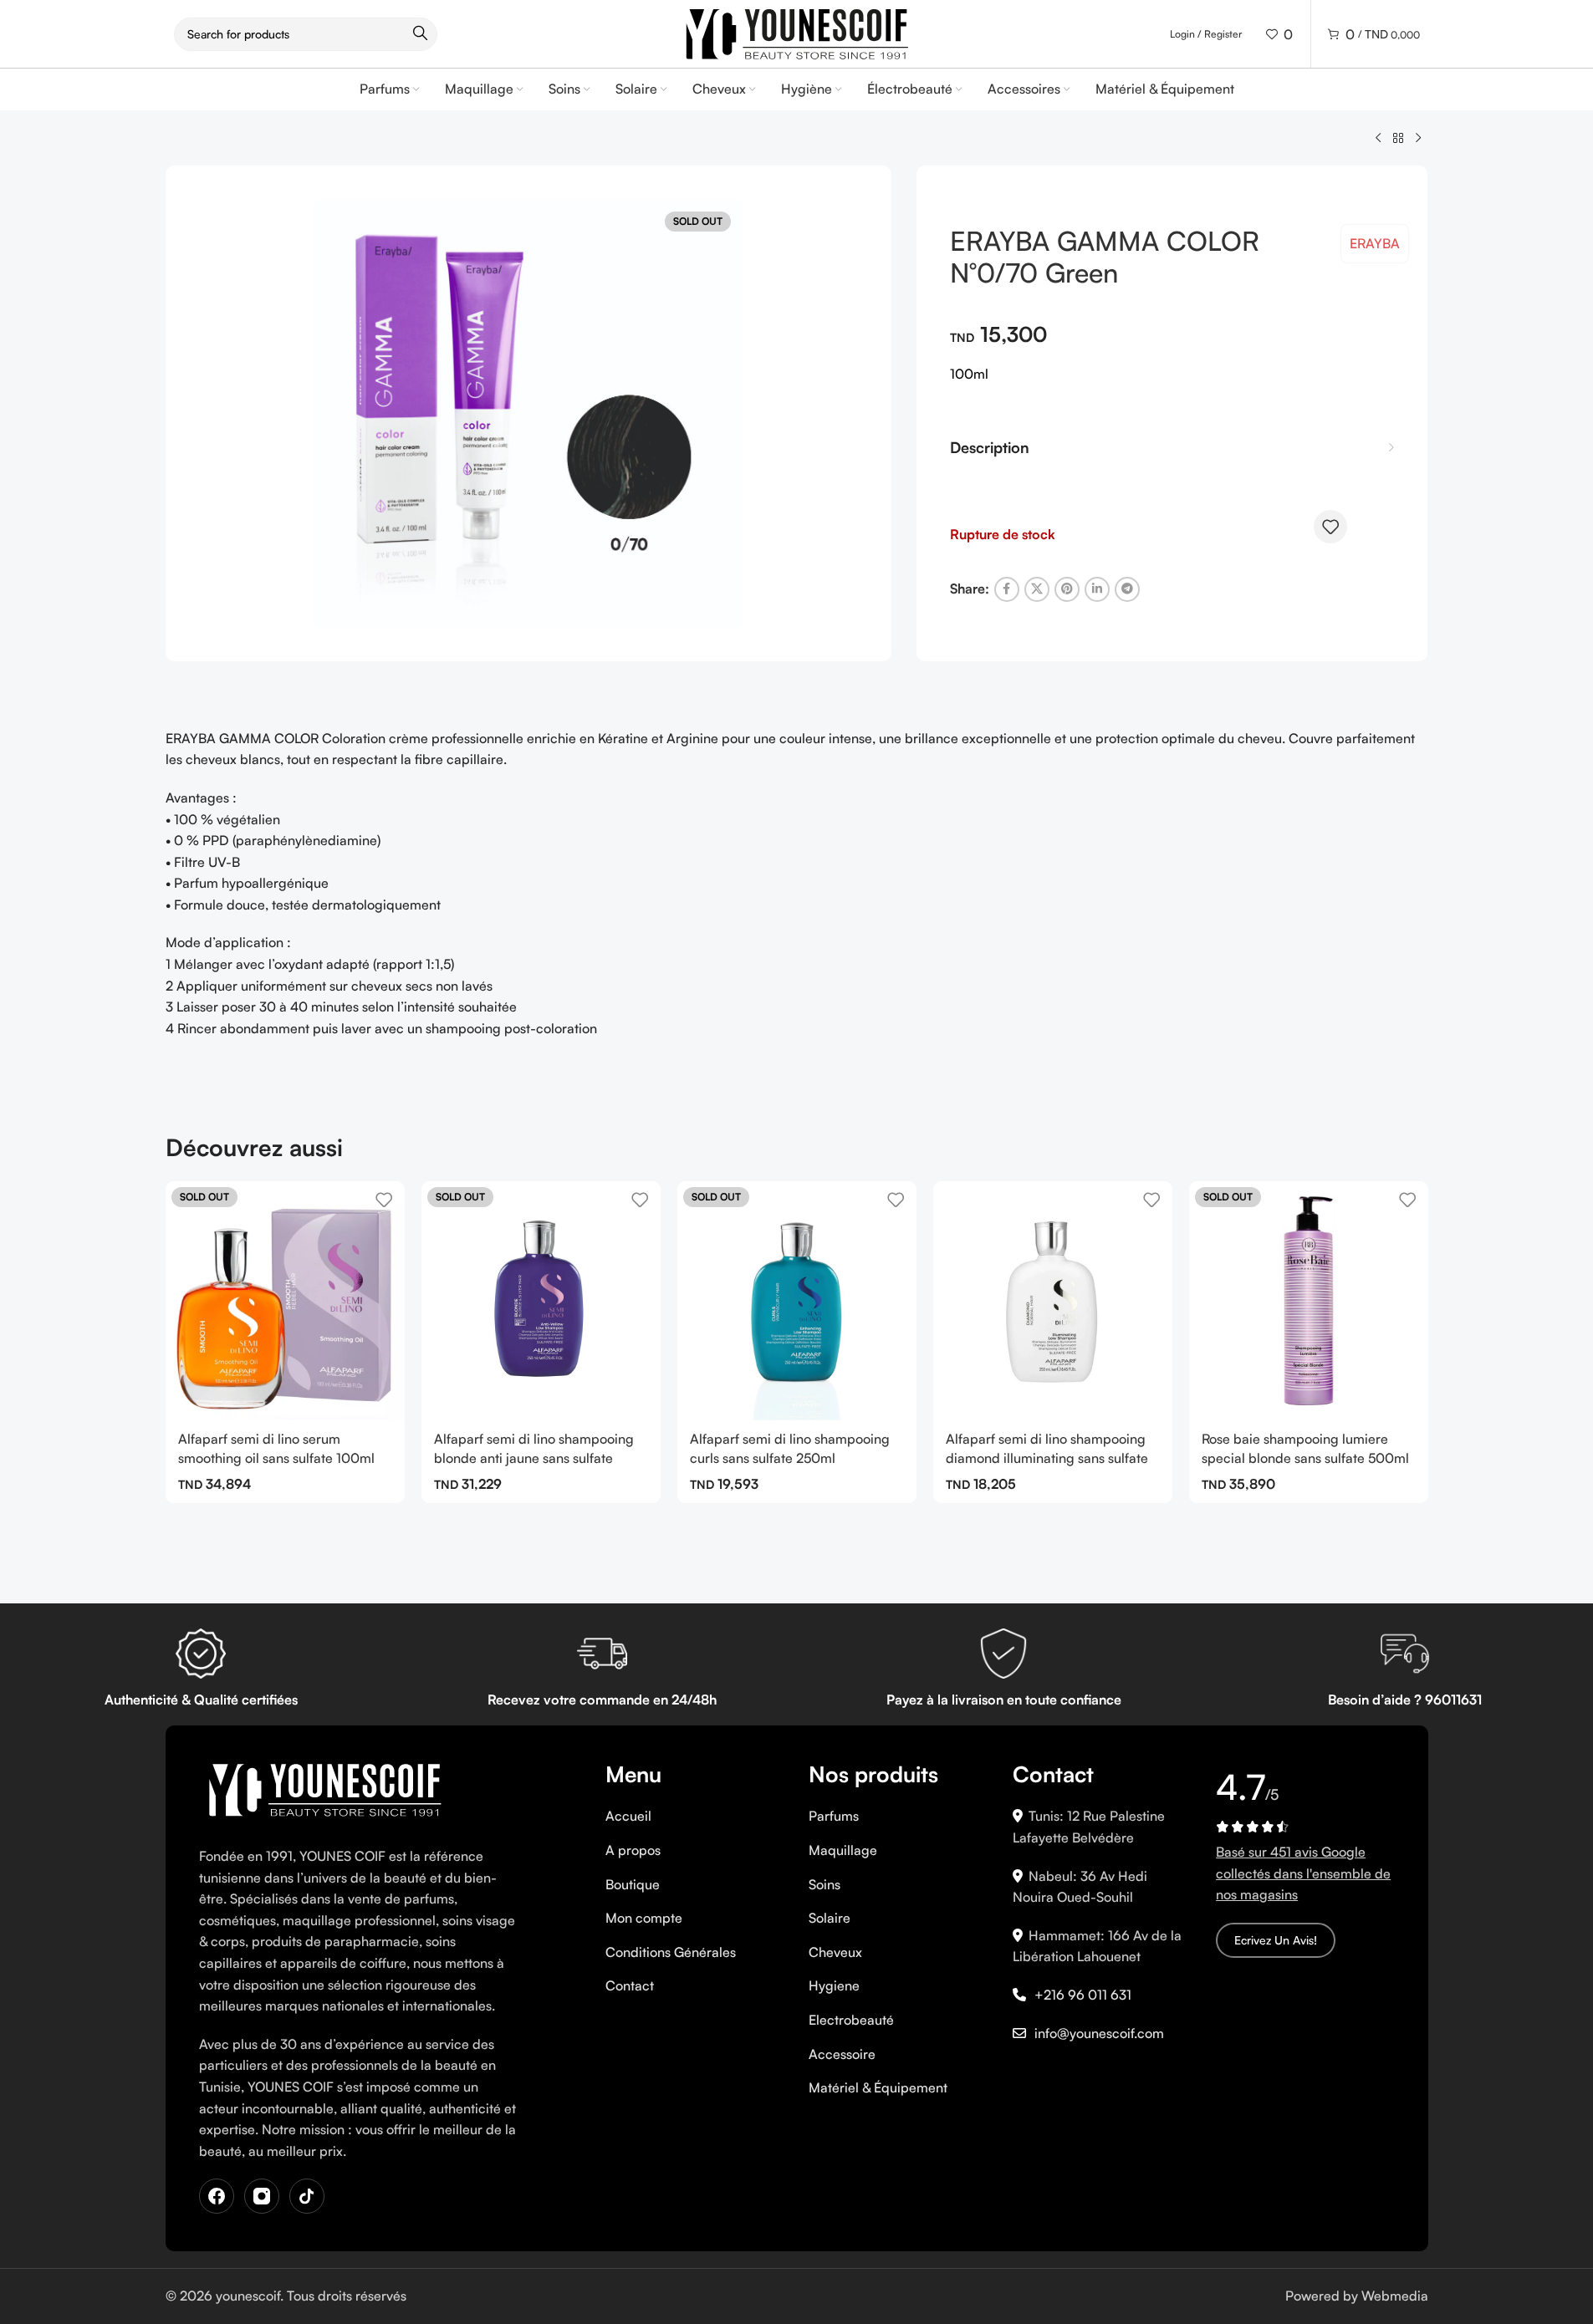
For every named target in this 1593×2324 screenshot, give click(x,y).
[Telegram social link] (1127, 589)
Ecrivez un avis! (1276, 1940)
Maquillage (843, 1850)
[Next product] (1418, 139)
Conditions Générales (671, 1952)
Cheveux (835, 1952)
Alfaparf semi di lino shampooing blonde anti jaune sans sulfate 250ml (534, 1458)
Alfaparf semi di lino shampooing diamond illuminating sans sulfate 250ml (1047, 1458)
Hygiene (834, 1985)
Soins (825, 1884)
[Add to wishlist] (1330, 527)
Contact (630, 1985)
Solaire (830, 1918)
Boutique (633, 1884)
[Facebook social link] (1007, 589)
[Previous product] (1378, 139)
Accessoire (842, 2054)
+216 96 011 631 (1083, 1995)
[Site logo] (797, 32)
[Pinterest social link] (1067, 589)
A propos (633, 1850)
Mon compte (644, 1918)
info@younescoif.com (1099, 2033)
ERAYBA (1375, 243)
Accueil (628, 1816)
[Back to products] (1398, 139)
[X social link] (1037, 589)
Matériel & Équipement (878, 2087)
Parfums (834, 1816)
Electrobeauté (851, 2020)
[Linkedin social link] (1097, 589)
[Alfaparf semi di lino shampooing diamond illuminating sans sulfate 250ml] (1053, 1301)
